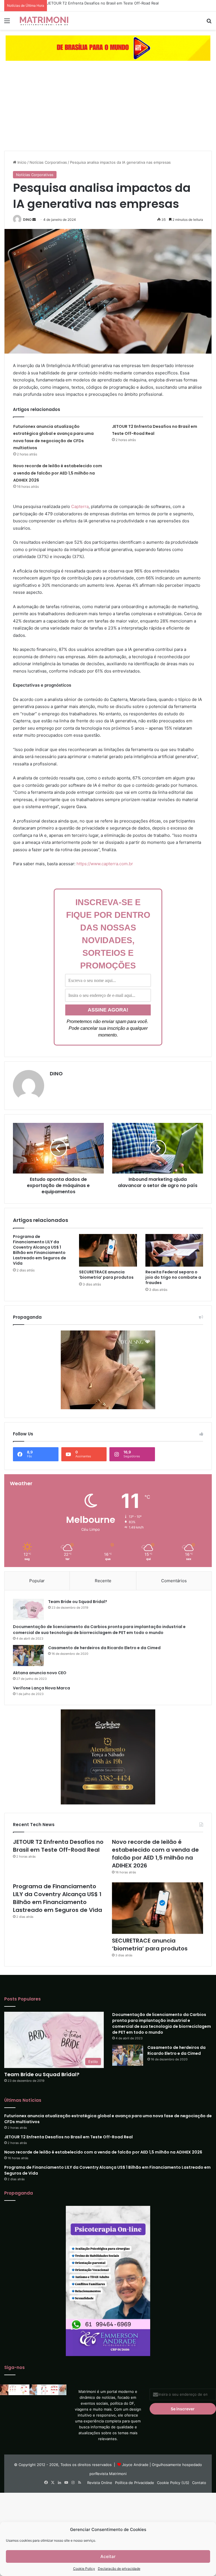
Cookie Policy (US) (173, 2483)
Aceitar (108, 2556)
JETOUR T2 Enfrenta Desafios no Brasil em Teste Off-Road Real (103, 3)
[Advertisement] (108, 109)
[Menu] (7, 23)
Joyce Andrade (135, 2465)
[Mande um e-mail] (34, 220)
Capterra (80, 506)
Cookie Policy (84, 2569)
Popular (37, 1581)
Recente (103, 1581)
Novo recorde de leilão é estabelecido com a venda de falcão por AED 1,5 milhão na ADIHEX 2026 (58, 473)
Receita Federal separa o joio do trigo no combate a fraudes (173, 1277)
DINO (27, 220)
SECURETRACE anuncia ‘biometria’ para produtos (106, 1275)
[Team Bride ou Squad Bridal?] (28, 1609)
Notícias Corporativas (48, 162)
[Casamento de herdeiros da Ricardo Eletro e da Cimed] (28, 1655)
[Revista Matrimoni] (44, 21)
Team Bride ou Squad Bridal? (78, 1602)
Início (21, 162)
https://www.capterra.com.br (105, 864)
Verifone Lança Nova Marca (41, 1688)
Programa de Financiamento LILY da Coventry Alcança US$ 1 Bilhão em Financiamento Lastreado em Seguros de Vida (40, 1250)
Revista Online (100, 2483)
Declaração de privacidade (119, 2569)
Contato (199, 2483)
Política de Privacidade (135, 2483)
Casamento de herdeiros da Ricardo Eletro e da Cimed (104, 1648)
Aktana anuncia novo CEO (40, 1673)
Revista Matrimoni (111, 2474)
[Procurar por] (209, 23)
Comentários (174, 1581)
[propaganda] (108, 48)
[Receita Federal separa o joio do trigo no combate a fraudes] (174, 1250)
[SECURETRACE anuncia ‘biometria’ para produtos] (108, 1250)
